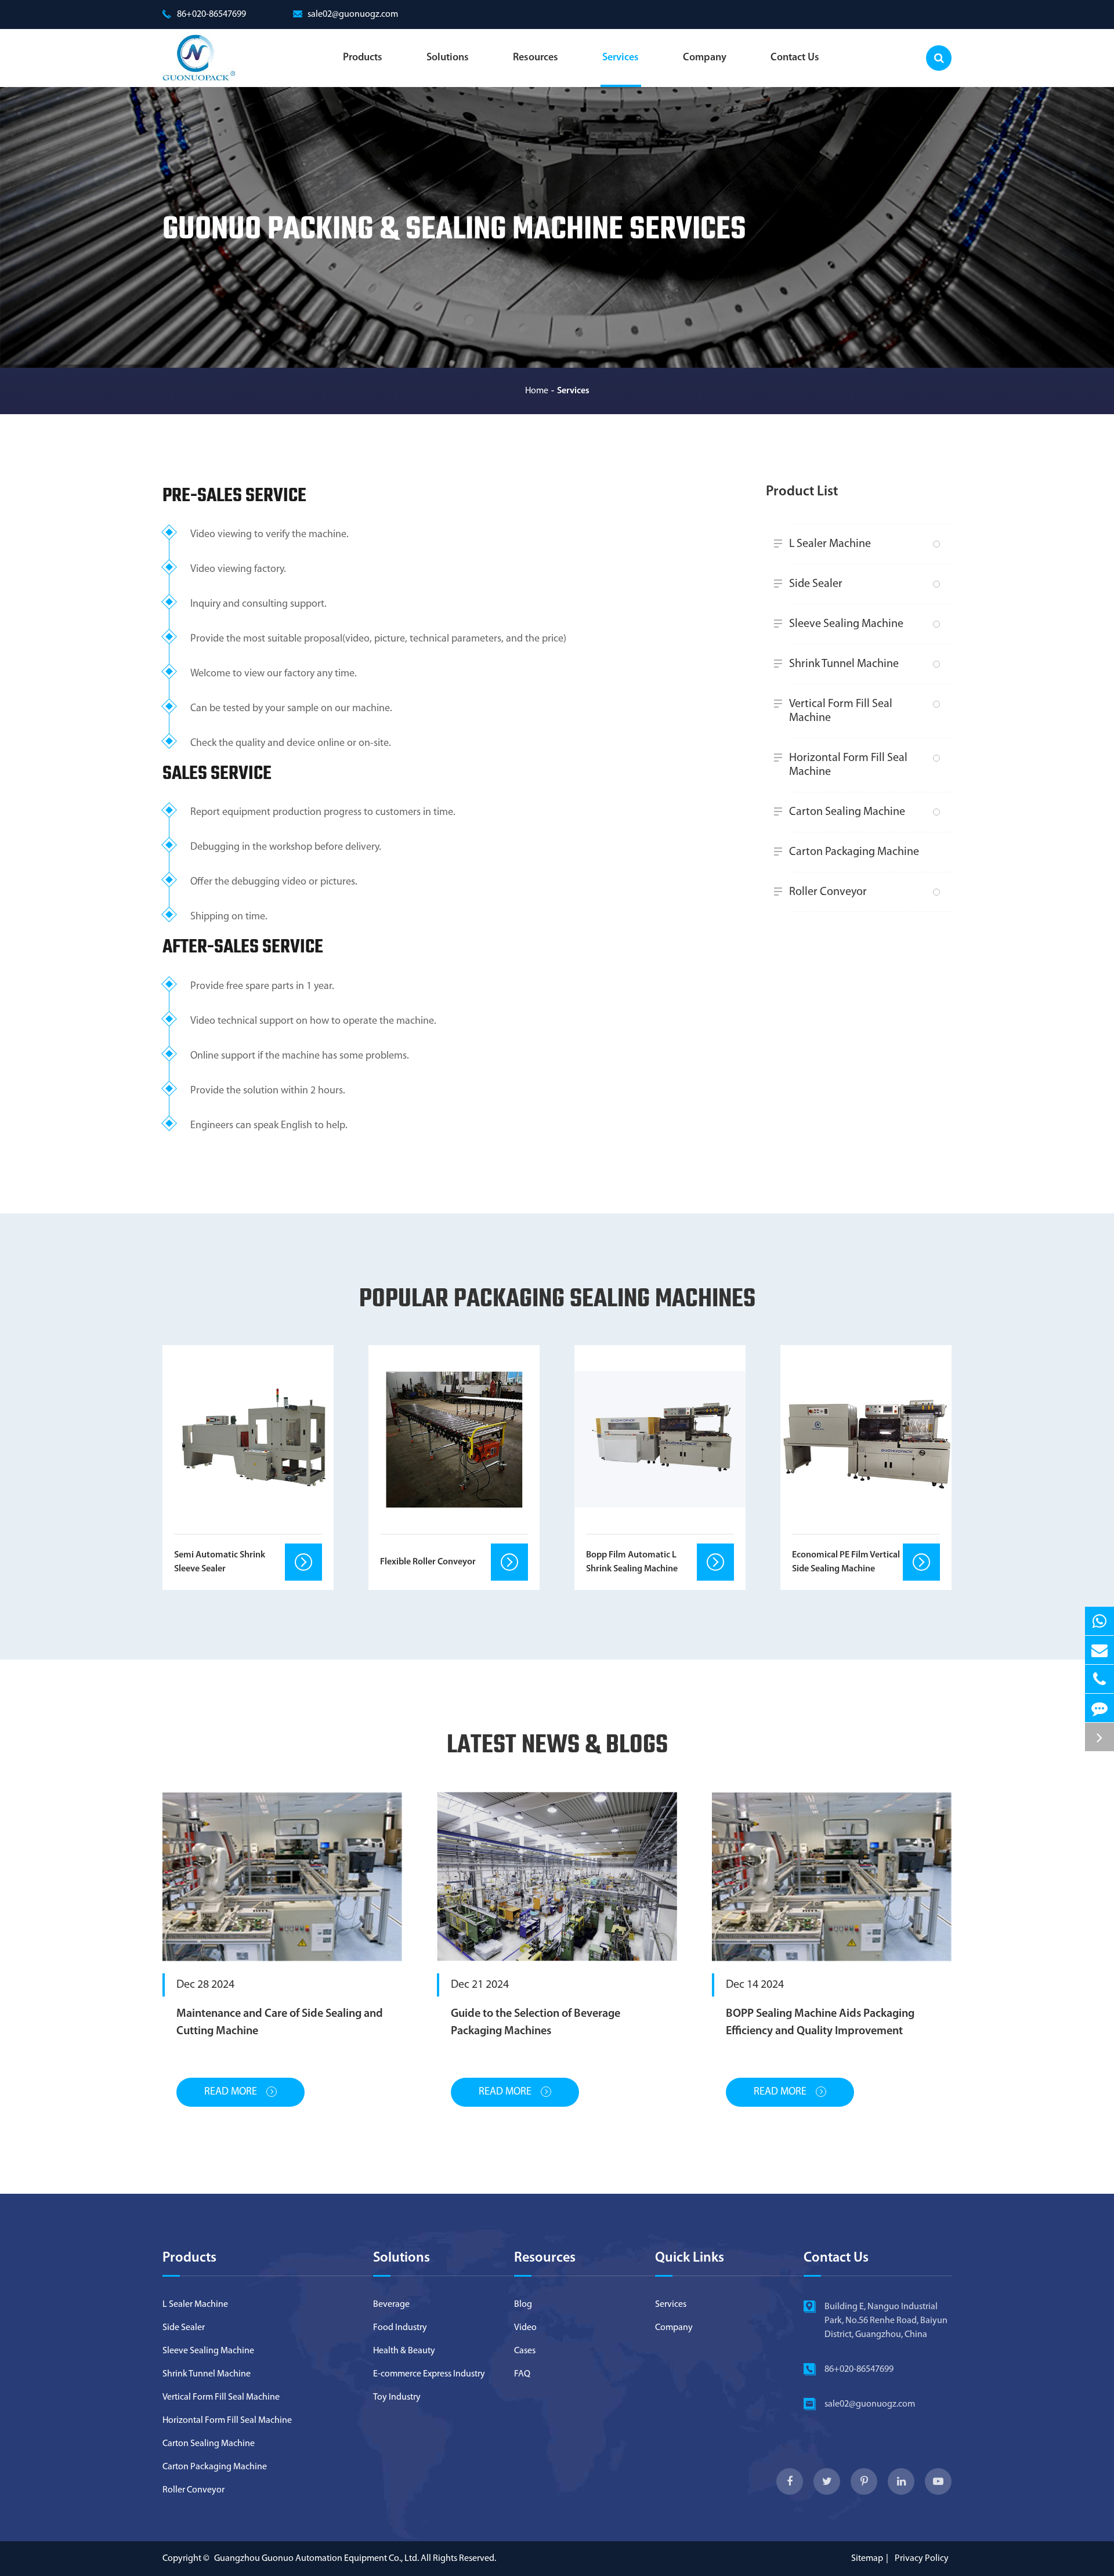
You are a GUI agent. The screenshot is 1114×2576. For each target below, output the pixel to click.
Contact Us (795, 58)
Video (525, 2328)
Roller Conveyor (828, 892)
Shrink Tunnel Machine (844, 664)
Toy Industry (397, 2397)
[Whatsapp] (1099, 1621)
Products (363, 58)
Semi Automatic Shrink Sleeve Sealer (220, 1562)
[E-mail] (1099, 1650)
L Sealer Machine (830, 544)
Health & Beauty (404, 2351)
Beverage (391, 2305)
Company (705, 58)
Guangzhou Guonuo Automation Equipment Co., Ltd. (317, 2559)
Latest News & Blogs (557, 1746)
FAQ (522, 2374)
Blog (523, 2305)
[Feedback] (1099, 1708)
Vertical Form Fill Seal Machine (841, 711)
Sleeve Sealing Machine (846, 624)
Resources (536, 58)
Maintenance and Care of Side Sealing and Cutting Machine (280, 2023)
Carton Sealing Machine (847, 812)
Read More (232, 2092)
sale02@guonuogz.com (353, 15)
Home (537, 391)
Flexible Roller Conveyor (428, 1562)
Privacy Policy (922, 2559)
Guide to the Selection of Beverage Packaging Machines (536, 2023)
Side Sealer (816, 584)
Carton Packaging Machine (854, 852)
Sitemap (867, 2559)
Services (621, 58)
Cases (525, 2351)
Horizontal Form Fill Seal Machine (848, 765)
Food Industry (400, 2328)
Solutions (448, 58)
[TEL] (1099, 1679)
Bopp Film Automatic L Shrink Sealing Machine (632, 1562)
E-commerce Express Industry (429, 2374)
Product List (802, 492)
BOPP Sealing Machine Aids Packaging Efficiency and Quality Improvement (820, 2023)
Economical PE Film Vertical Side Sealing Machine (846, 1562)
